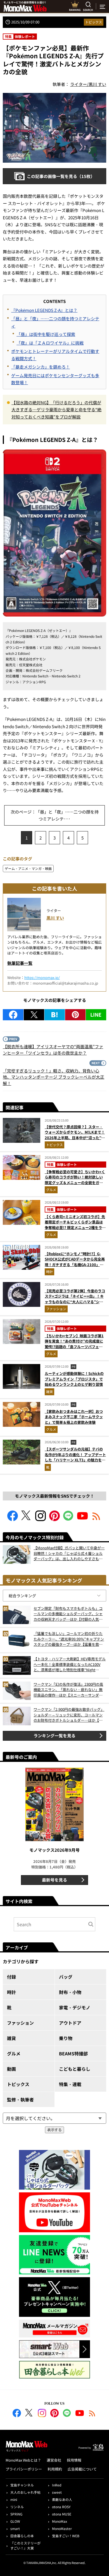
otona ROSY (61, 2507)
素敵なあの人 (62, 2499)
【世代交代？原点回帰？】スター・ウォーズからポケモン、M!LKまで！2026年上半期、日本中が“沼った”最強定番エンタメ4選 (75, 1135)
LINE (96, 1014)
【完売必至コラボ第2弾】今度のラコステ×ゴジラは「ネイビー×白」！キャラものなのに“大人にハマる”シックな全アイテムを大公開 (75, 1299)
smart (15, 2528)
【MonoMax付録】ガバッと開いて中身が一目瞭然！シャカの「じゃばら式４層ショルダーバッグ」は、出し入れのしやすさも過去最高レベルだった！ (69, 1553)
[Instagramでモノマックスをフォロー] (41, 1519)
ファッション (56, 1309)
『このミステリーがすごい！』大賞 (25, 2545)
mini (14, 2499)
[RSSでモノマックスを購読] (92, 2414)
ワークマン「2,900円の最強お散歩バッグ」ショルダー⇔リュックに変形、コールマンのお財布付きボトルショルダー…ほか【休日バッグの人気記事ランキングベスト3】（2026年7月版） (69, 1715)
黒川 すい (55, 918)
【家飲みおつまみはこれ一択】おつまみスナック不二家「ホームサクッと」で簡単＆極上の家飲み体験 (74, 1417)
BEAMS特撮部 (73, 2053)
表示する (54, 2130)
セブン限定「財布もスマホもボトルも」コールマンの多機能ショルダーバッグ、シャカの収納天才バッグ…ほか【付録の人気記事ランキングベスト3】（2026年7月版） (68, 1614)
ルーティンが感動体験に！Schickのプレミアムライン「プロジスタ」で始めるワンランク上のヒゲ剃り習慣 (74, 1379)
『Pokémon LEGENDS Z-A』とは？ (44, 310)
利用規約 (55, 2469)
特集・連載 (70, 2084)
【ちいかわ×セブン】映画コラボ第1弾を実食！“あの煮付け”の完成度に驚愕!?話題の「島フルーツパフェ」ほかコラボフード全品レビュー (74, 1344)
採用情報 (74, 2460)
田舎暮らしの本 (22, 2536)
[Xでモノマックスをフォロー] (27, 1519)
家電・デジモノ (75, 2007)
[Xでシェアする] (34, 1015)
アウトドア (70, 2023)
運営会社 (54, 2460)
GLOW (15, 2521)
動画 (11, 2069)
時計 (49, 1272)
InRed (57, 2485)
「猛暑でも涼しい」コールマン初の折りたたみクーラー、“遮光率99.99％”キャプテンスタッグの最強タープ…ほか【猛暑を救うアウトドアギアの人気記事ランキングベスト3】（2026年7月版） (69, 1639)
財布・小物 (70, 1992)
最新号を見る (54, 1880)
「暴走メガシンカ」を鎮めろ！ (41, 367)
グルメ (51, 1190)
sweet (57, 2492)
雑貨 (49, 1392)
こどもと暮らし (75, 2069)
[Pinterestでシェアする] (75, 1015)
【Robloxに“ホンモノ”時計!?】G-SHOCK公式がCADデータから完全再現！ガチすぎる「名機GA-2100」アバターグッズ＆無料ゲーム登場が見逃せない (75, 1265)
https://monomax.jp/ (42, 977)
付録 (11, 1977)
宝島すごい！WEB (66, 2536)
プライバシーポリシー (24, 2469)
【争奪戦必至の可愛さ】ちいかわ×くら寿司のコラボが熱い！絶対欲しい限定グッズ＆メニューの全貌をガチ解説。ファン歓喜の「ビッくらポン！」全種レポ (75, 1183)
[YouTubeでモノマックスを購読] (82, 1519)
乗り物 (66, 2038)
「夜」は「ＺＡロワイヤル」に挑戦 (50, 343)
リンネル (17, 2507)
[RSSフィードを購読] (96, 1519)
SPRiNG (16, 2514)
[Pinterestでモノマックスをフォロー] (54, 1519)
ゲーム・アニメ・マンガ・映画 (28, 868)
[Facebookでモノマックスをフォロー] (13, 1519)
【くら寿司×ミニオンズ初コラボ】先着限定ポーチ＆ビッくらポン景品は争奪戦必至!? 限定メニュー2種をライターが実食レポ (75, 1225)
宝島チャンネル (22, 2485)
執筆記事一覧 (20, 963)
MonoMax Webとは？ (23, 2460)
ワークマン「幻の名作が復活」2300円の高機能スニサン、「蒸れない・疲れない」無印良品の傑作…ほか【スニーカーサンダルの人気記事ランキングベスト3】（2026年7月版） (68, 1690)
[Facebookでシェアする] (13, 1015)
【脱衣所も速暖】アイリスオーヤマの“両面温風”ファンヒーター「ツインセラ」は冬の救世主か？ (53, 1050)
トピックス (94, 22)
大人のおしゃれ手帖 (25, 2492)
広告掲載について (82, 2469)
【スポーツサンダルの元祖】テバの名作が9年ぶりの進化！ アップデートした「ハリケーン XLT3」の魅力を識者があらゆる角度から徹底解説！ (75, 1457)
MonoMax (60, 2521)
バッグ (66, 1977)
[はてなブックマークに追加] (55, 1015)
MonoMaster (62, 2528)
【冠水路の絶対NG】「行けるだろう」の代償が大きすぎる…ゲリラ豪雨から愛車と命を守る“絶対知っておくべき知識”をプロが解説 (56, 410)
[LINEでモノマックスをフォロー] (68, 1519)
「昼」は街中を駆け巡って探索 (46, 334)
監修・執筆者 (20, 2099)
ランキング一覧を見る (54, 1736)
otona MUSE (62, 2514)
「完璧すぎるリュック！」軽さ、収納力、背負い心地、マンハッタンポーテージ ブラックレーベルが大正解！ (54, 1077)
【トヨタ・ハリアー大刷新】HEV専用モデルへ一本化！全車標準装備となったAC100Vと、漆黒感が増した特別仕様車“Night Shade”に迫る (70, 1664)
